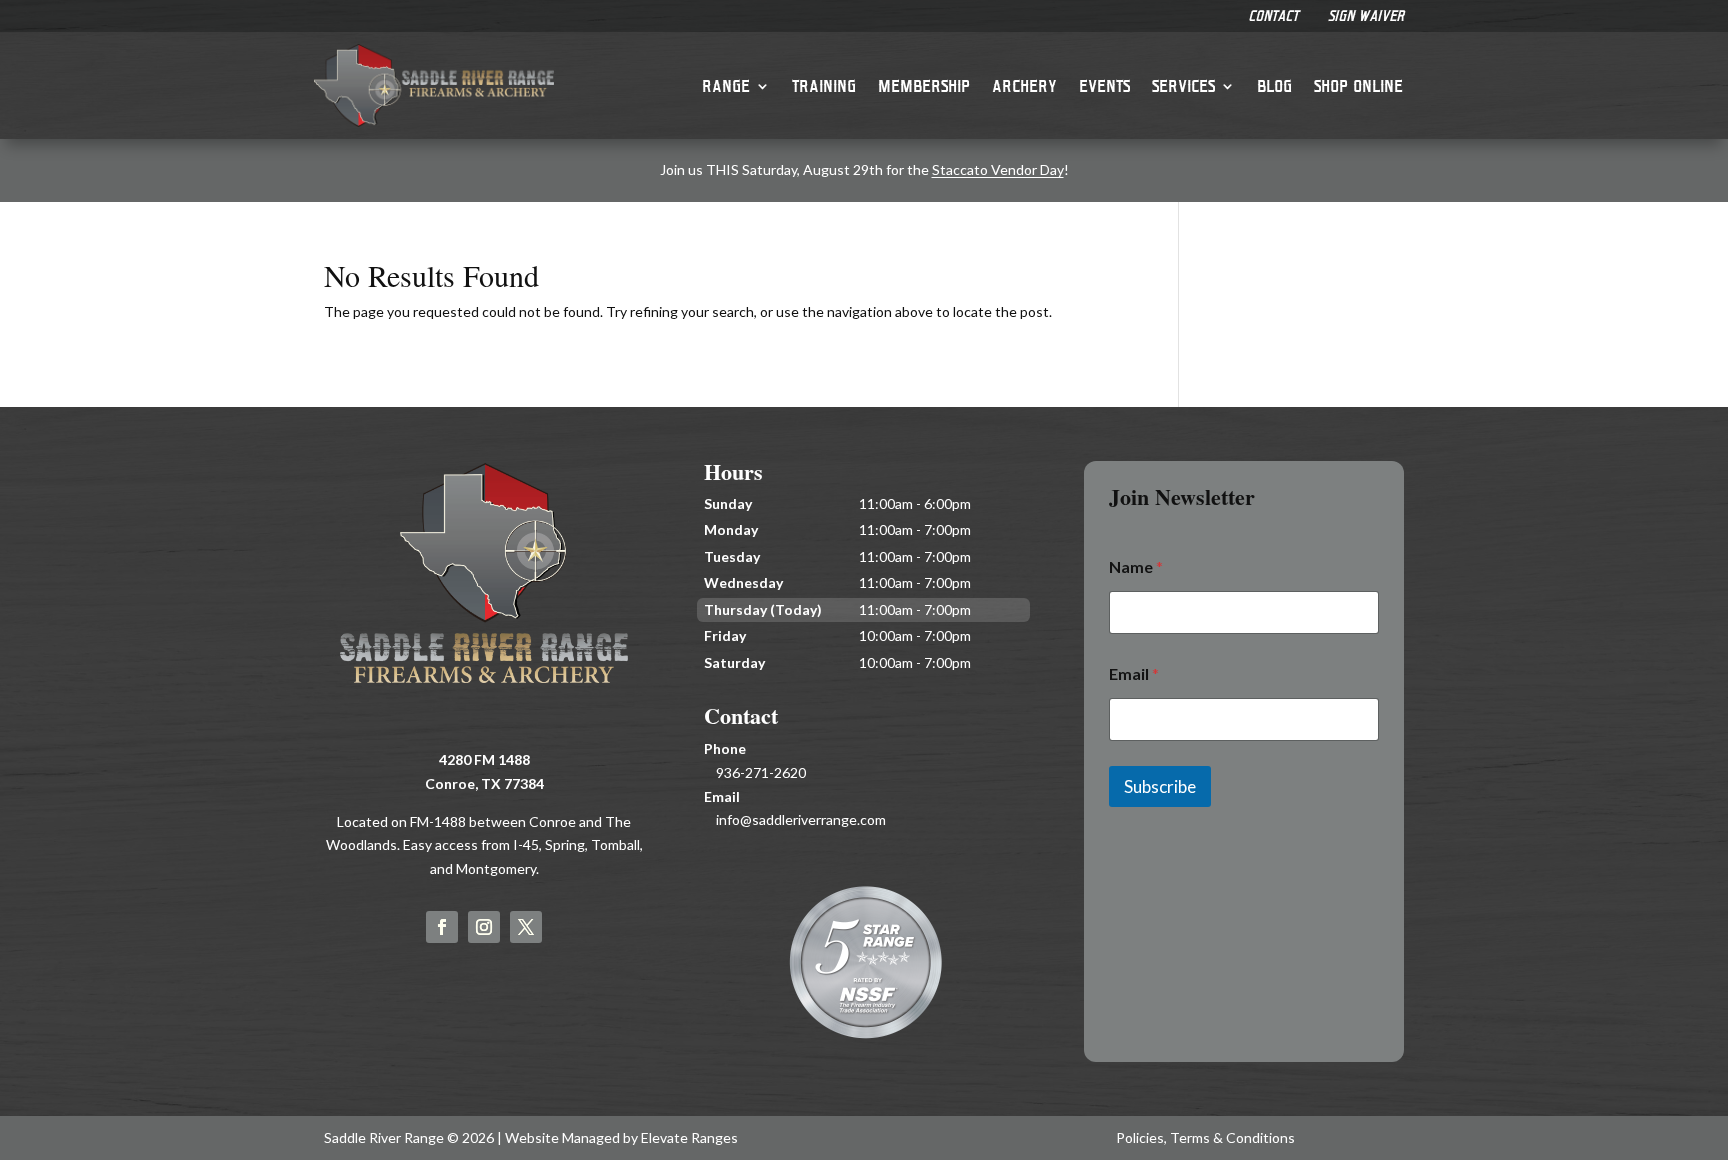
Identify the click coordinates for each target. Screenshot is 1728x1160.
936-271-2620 (761, 772)
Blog (1274, 85)
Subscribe (1160, 786)
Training (824, 85)
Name (1136, 566)
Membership (924, 85)
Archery (1024, 85)
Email (1134, 673)
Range (726, 85)
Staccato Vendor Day (998, 169)
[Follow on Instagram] (484, 927)
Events (1104, 85)
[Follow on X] (526, 927)
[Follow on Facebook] (442, 927)
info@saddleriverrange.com (801, 819)
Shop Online (1358, 85)
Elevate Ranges (689, 1137)
